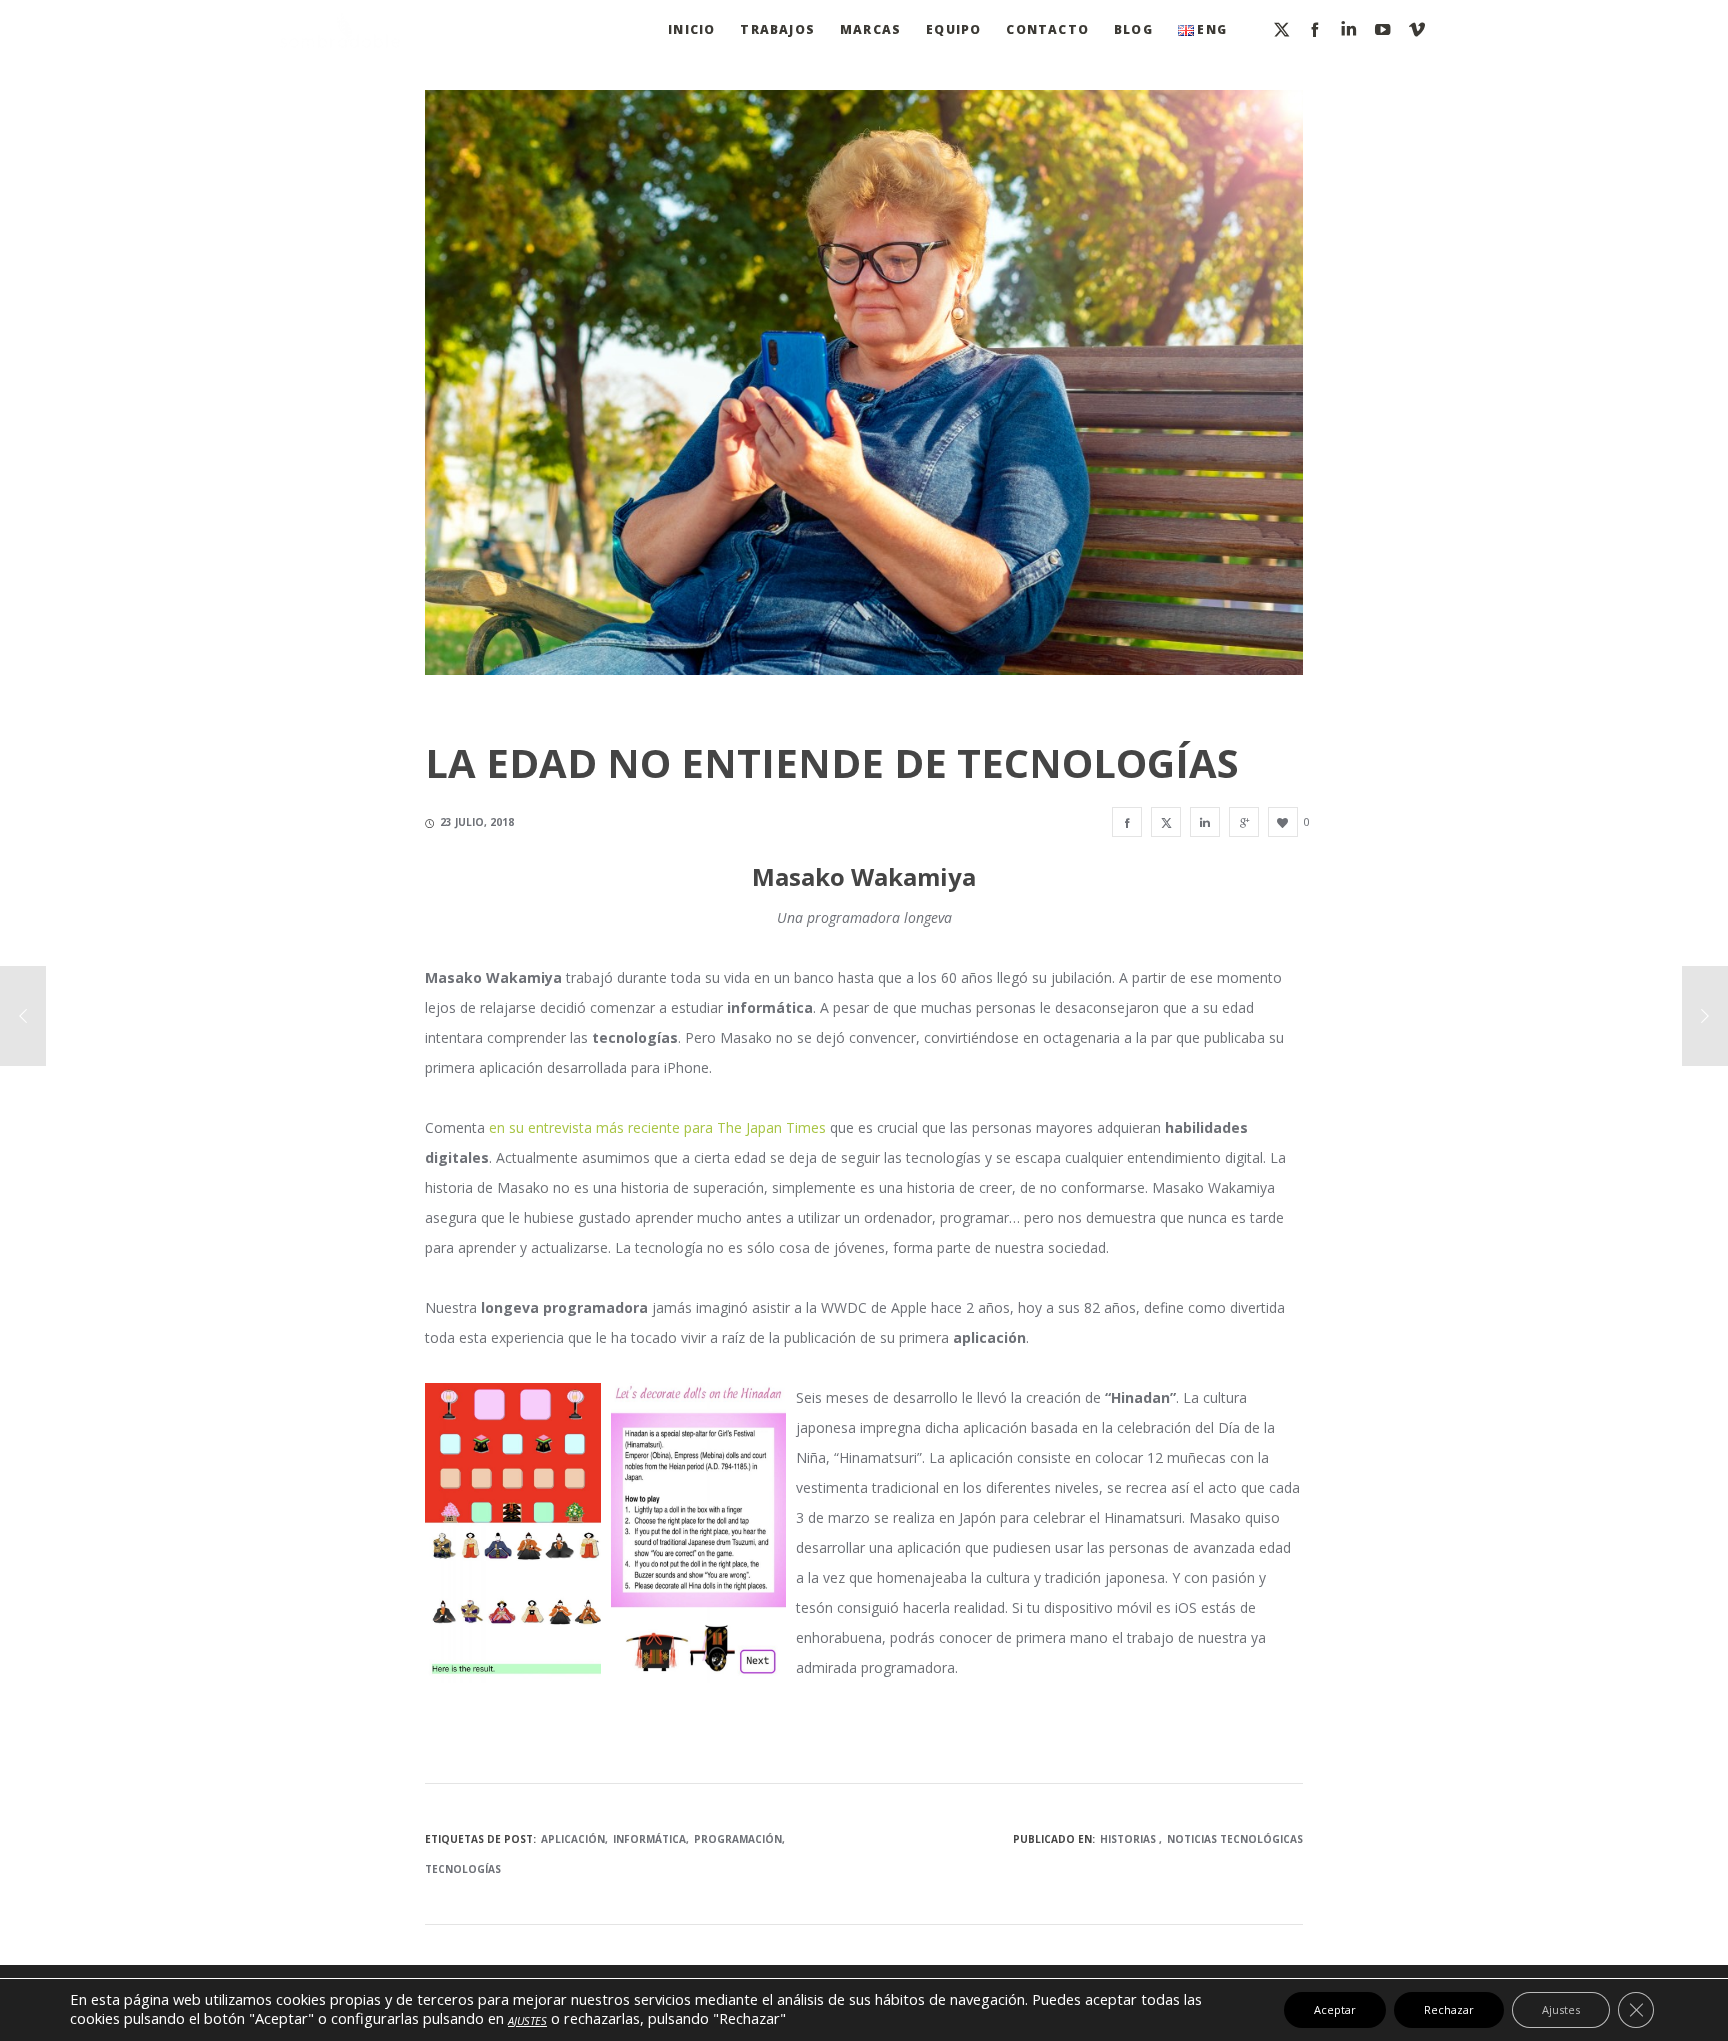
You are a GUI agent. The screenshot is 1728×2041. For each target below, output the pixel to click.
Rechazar (1449, 2009)
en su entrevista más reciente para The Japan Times (657, 1127)
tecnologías (463, 1869)
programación (738, 1839)
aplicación (573, 1839)
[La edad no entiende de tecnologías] (1127, 822)
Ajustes (1561, 2009)
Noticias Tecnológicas (1235, 1839)
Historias (1128, 1839)
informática (649, 1839)
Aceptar (1335, 2009)
